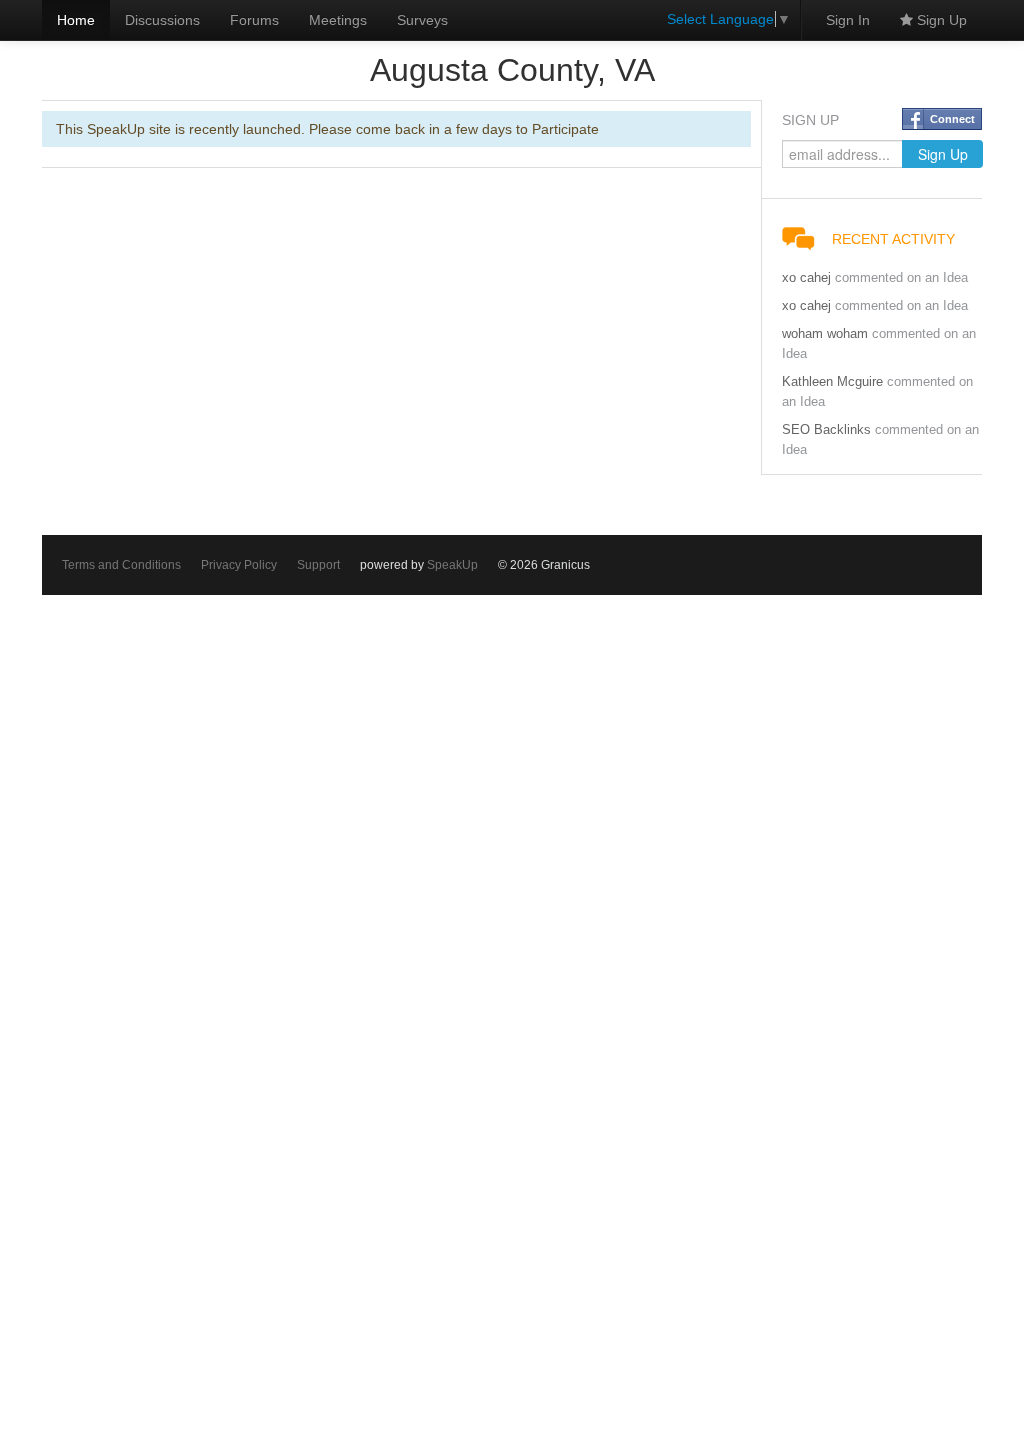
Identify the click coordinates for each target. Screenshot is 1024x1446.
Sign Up (940, 20)
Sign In (848, 20)
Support (318, 565)
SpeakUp (452, 565)
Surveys (422, 20)
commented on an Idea (901, 278)
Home (76, 20)
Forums (254, 20)
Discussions (162, 20)
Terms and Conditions (121, 565)
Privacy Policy (239, 565)
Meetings (338, 20)
